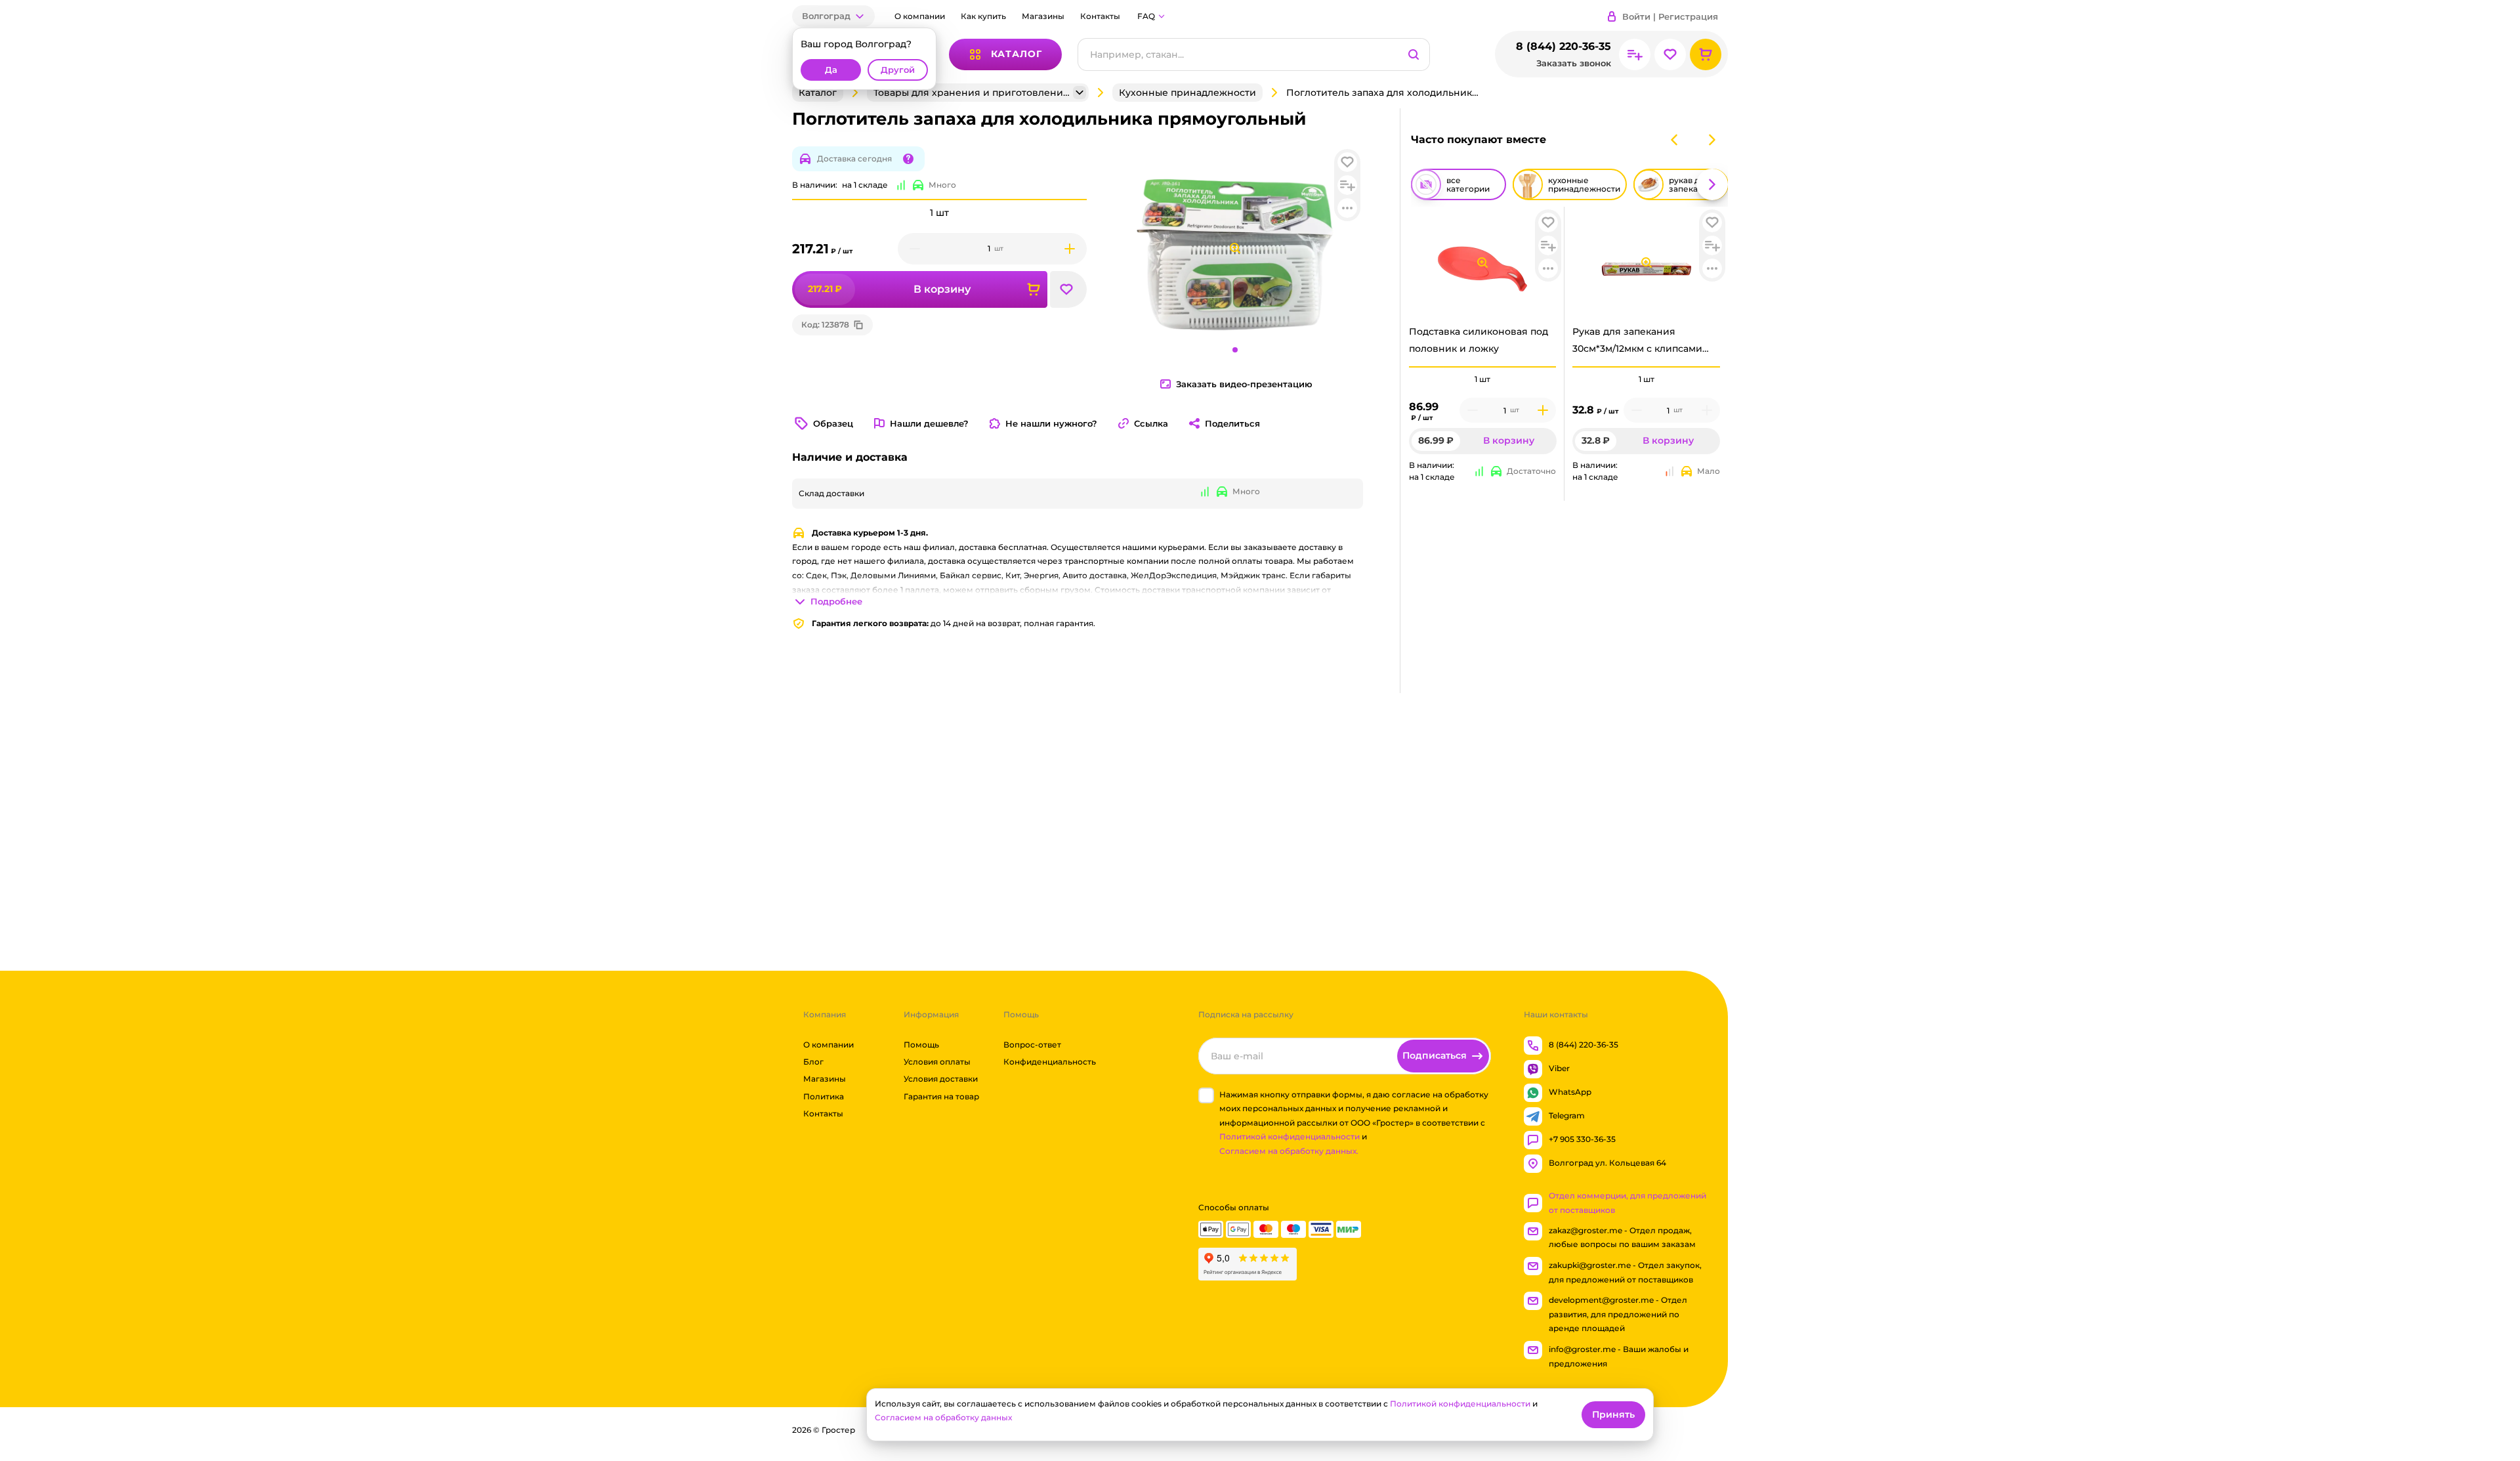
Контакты (1100, 16)
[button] (833, 16)
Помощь (921, 1045)
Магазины (1043, 16)
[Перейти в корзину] (1706, 54)
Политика (824, 1096)
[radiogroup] (1483, 379)
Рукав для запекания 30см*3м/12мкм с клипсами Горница (1637, 343)
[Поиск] (1414, 54)
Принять (1613, 1414)
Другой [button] (898, 70)
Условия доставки (941, 1079)
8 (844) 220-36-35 (1564, 46)
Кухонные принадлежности (1187, 93)
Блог (813, 1062)
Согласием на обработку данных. (1289, 1151)
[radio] (1483, 367)
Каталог (818, 93)
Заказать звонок (1574, 63)
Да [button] (831, 70)
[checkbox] (1206, 1095)
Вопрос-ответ (1032, 1045)
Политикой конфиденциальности (1290, 1137)
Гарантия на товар (941, 1096)
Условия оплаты (937, 1062)
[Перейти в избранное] (1670, 54)
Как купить (983, 16)
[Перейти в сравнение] (1635, 54)
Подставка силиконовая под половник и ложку (1479, 340)
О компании (920, 16)
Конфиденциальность (1050, 1062)
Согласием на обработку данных (943, 1417)
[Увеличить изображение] (1482, 263)
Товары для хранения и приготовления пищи (972, 93)
